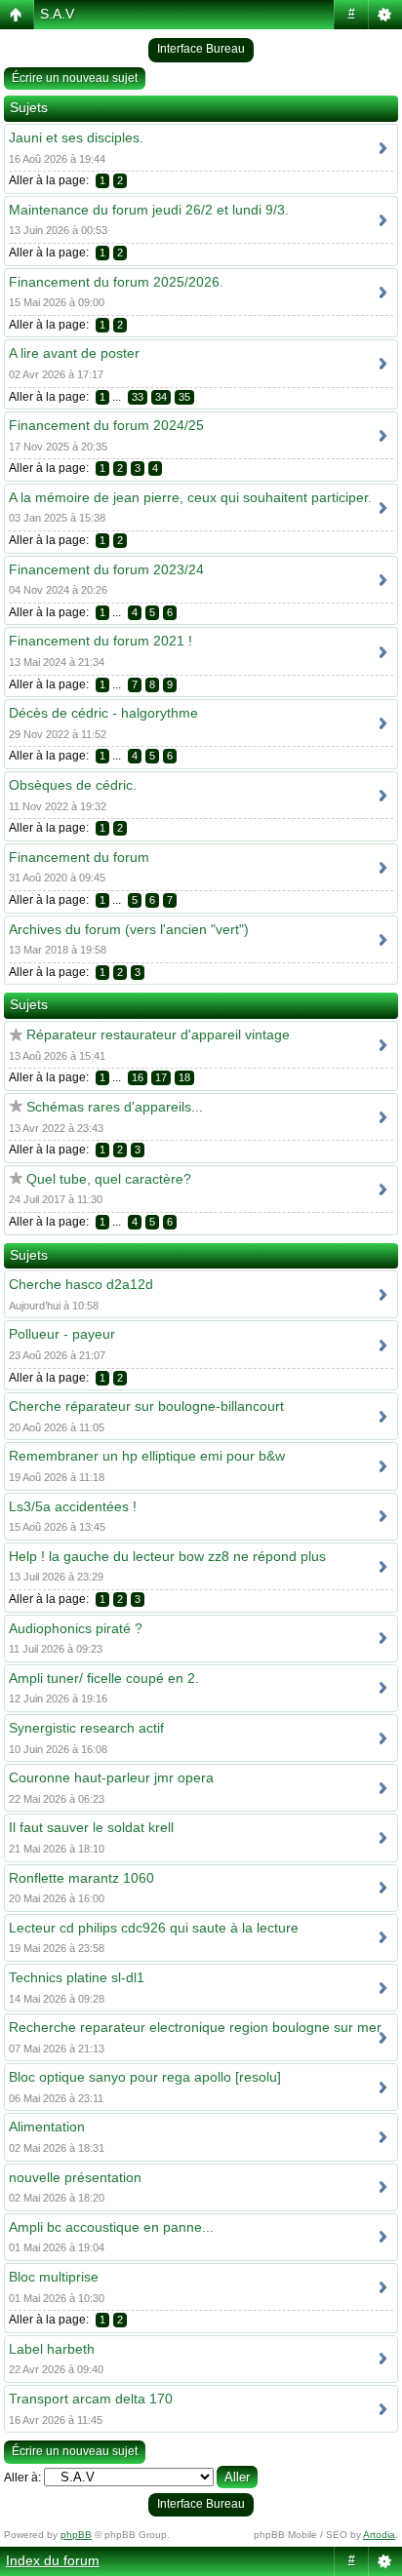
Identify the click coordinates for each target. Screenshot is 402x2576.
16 (138, 1077)
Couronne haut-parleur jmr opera (111, 1777)
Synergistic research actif (86, 1728)
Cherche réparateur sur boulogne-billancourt (146, 1406)
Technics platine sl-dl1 (77, 1977)
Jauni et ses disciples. (76, 137)
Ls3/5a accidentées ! (73, 1506)
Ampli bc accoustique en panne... (111, 2227)
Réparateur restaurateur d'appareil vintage (158, 1034)
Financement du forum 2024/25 (106, 425)
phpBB (76, 2535)
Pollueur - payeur (62, 1334)
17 (161, 1077)
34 (161, 397)
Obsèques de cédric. (73, 785)
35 (184, 397)
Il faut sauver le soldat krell (91, 1827)
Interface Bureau (201, 49)
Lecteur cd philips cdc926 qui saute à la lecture (154, 1928)
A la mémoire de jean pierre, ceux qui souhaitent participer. (190, 497)
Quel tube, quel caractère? (109, 1179)
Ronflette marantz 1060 (81, 1878)
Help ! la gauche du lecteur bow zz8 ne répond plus (167, 1556)
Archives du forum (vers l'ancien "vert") (129, 929)
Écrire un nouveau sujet (75, 78)
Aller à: (22, 2478)
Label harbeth (52, 2349)
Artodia (379, 2535)
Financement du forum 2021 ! (100, 641)
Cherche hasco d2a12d (81, 1284)
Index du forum (53, 2560)
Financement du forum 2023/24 (106, 569)
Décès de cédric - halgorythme (103, 713)
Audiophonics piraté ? (76, 1628)
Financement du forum (79, 857)
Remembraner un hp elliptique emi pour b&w (147, 1456)
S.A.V (57, 14)
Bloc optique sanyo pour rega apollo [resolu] (145, 2077)
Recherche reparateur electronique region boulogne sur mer (195, 2027)
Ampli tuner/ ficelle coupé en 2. (104, 1678)
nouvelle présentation (75, 2177)
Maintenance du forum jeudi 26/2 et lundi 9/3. (149, 210)
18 (184, 1077)
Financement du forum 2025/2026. (116, 282)
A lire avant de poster (74, 353)
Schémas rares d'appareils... (115, 1107)
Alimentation (47, 2127)
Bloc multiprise (54, 2277)
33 (138, 397)
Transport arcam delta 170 (91, 2399)
